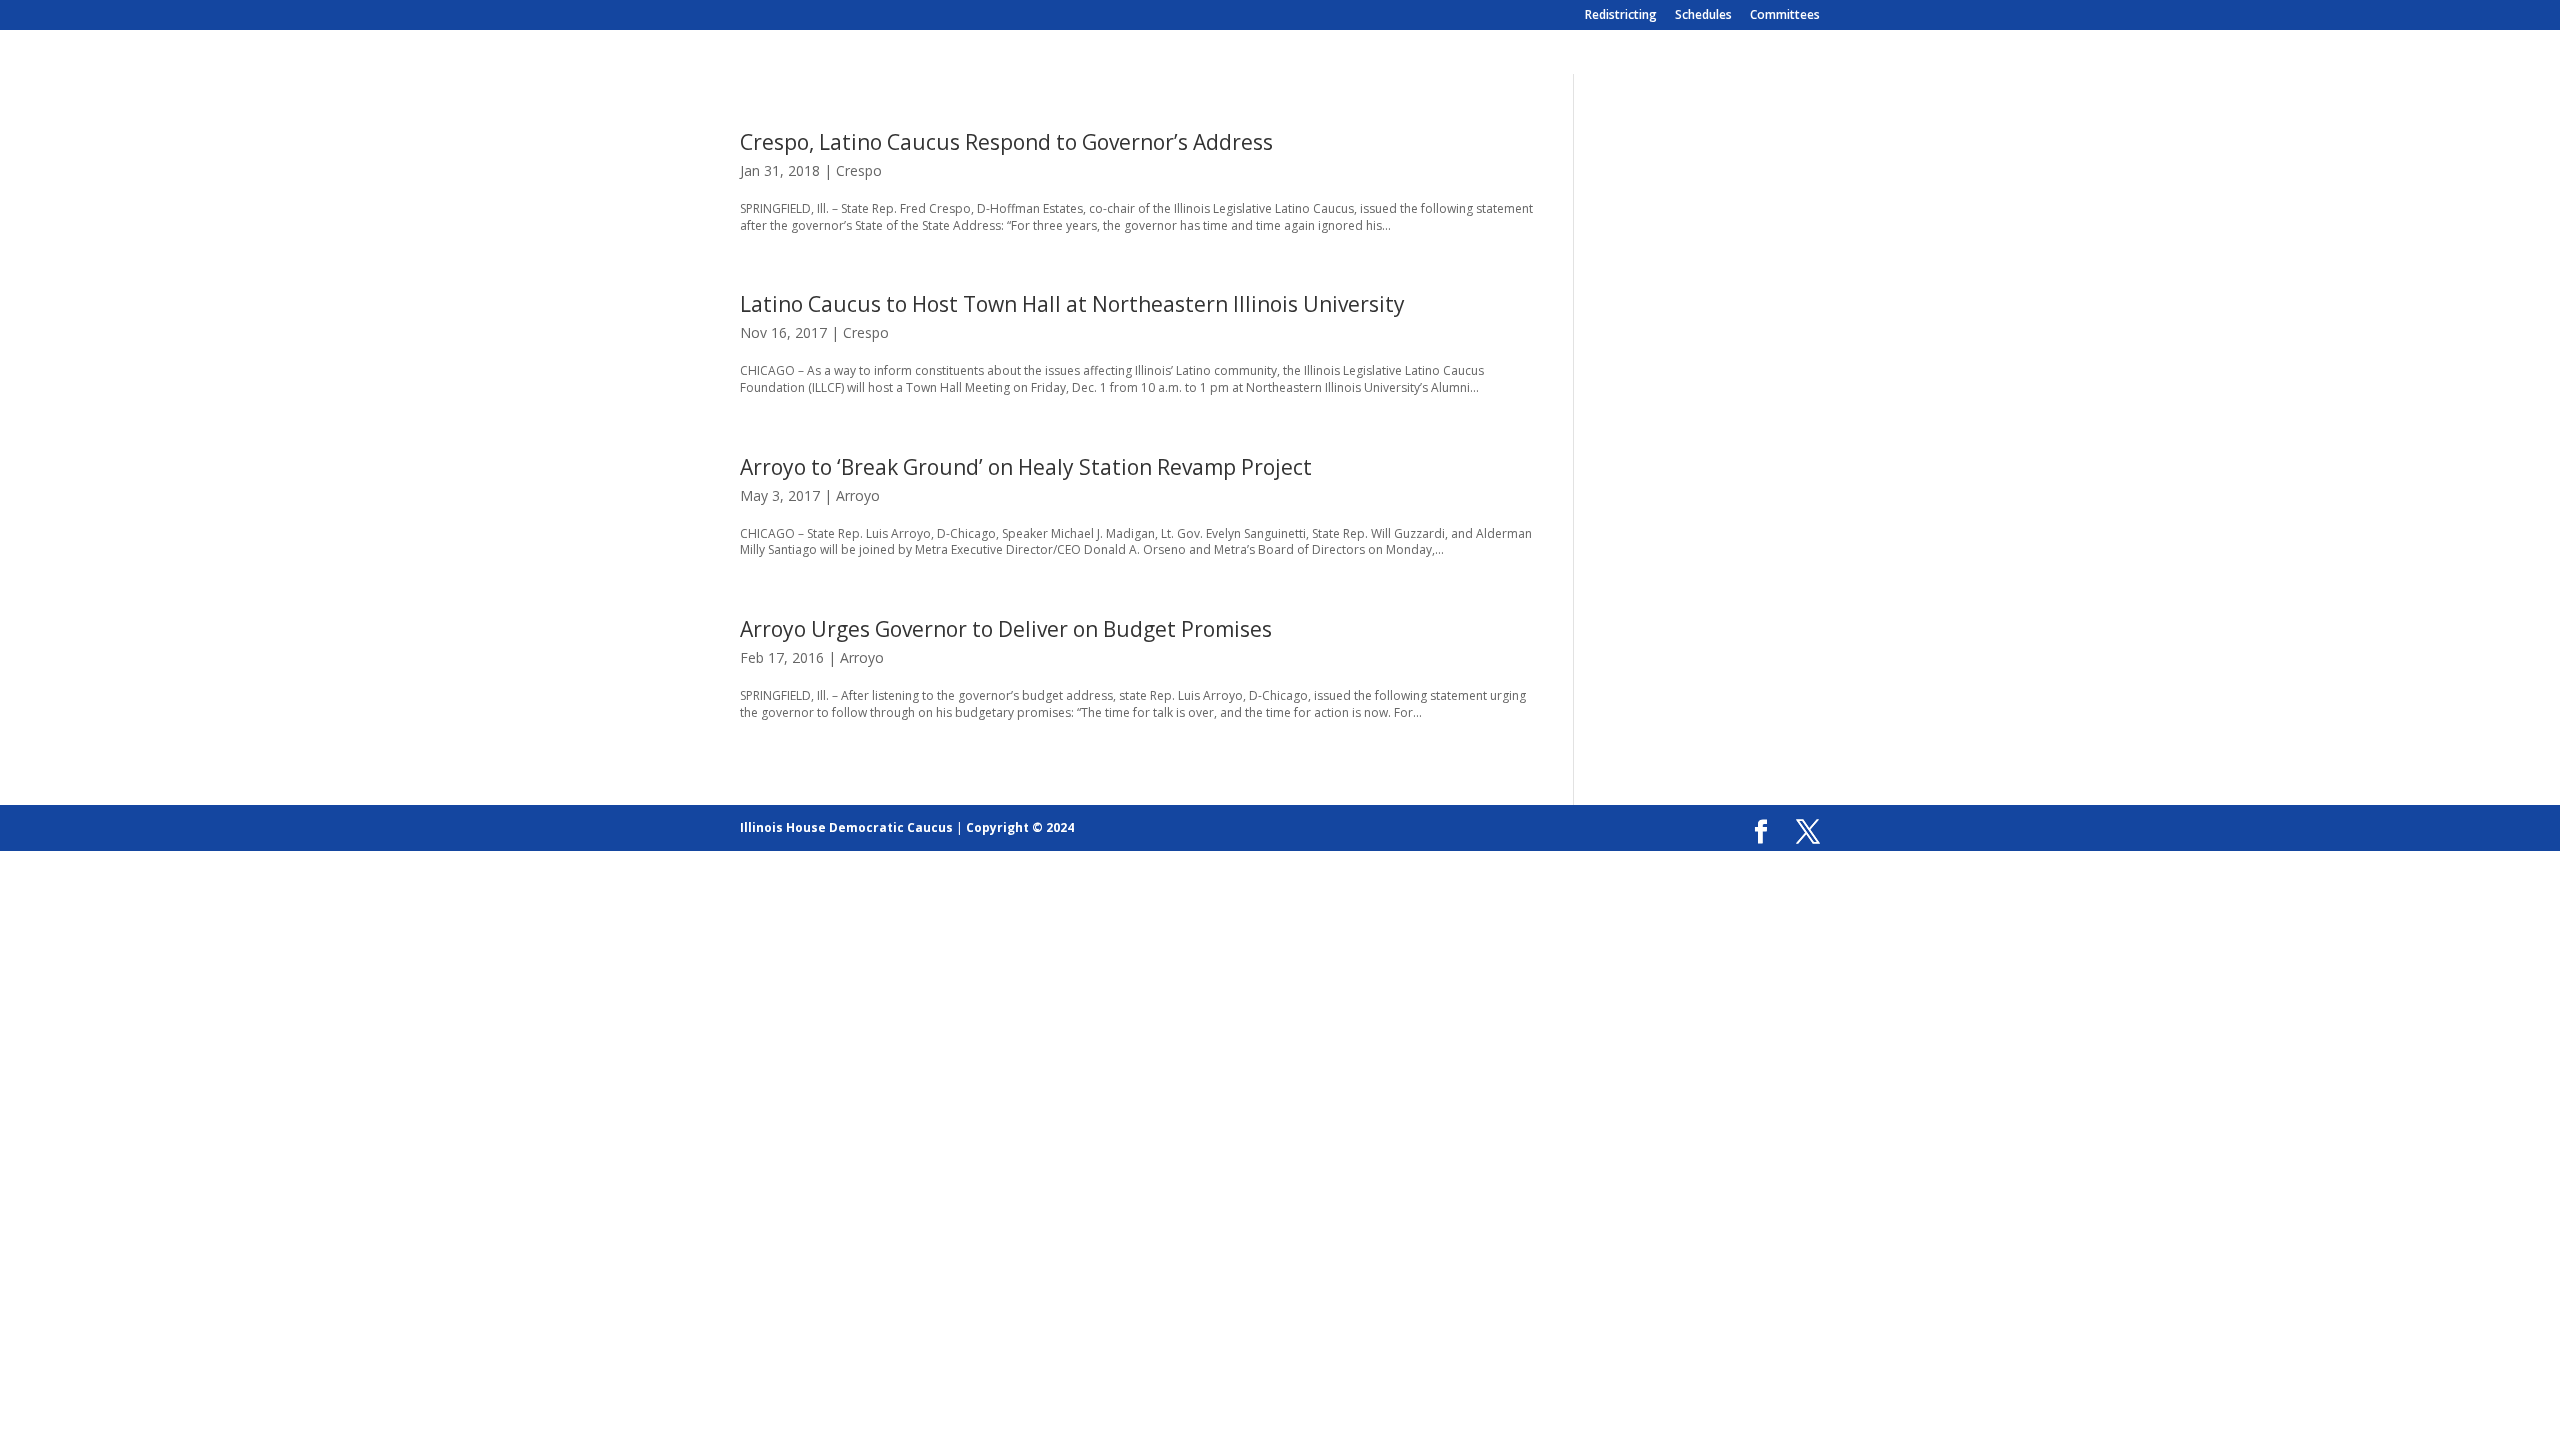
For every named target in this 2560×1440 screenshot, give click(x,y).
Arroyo (858, 495)
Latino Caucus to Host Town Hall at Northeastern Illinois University (1072, 304)
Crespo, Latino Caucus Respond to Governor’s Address (1006, 142)
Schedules (1703, 16)
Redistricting (1621, 16)
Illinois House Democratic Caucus (846, 827)
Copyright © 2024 (1020, 827)
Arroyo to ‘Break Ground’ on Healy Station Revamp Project (1026, 467)
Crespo (859, 170)
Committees (1785, 16)
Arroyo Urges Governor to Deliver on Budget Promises (1006, 629)
